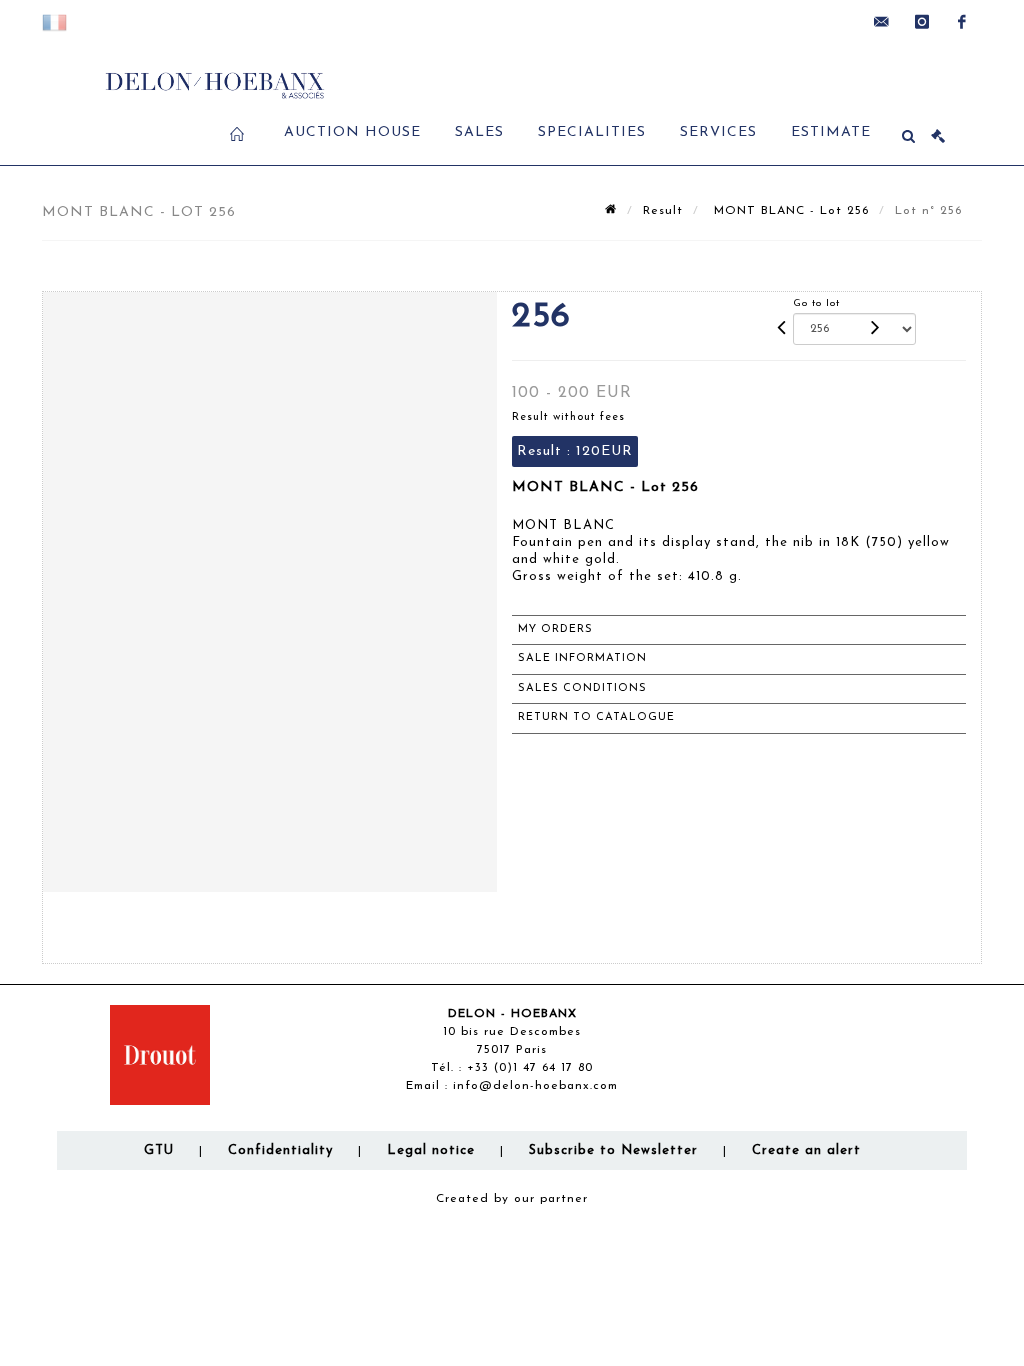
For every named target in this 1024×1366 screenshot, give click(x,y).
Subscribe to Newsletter (613, 1150)
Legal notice (431, 1150)
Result (663, 211)
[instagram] (922, 22)
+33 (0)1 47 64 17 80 (530, 1068)
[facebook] (962, 22)
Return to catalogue (596, 717)
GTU (159, 1150)
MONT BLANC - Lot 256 (789, 211)
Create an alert (806, 1150)
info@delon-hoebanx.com (535, 1086)
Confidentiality (280, 1150)
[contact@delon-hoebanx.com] (882, 22)
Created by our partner (512, 1199)
